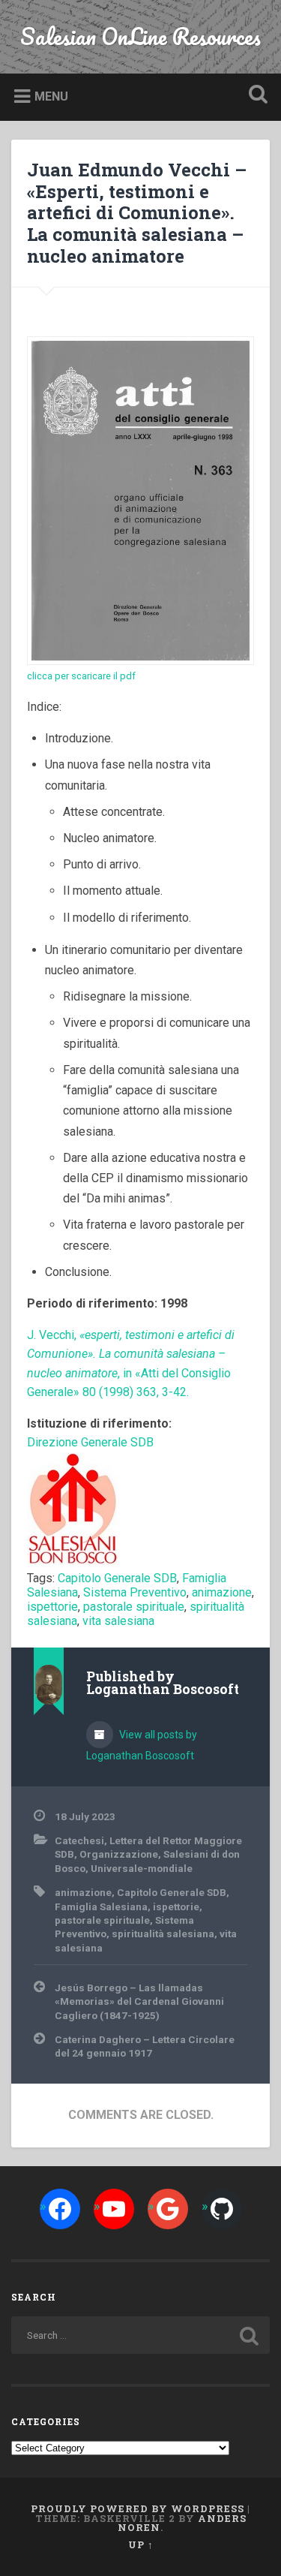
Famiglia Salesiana (101, 1906)
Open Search (255, 96)
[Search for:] (140, 2335)
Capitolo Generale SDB (117, 1578)
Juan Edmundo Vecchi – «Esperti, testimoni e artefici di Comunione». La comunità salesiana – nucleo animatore (137, 213)
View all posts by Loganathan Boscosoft (142, 1745)
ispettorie (52, 1607)
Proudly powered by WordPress (138, 2508)
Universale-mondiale (142, 1868)
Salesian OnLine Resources (140, 36)
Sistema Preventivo (135, 1592)
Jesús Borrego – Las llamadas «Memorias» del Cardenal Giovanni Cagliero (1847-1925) (139, 2001)
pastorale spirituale (134, 1607)
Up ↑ (141, 2544)
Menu (51, 96)
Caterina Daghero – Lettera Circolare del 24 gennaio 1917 (145, 2046)
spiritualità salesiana (163, 1934)
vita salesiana (118, 1621)
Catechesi (79, 1840)
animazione (222, 1592)
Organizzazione (119, 1854)
